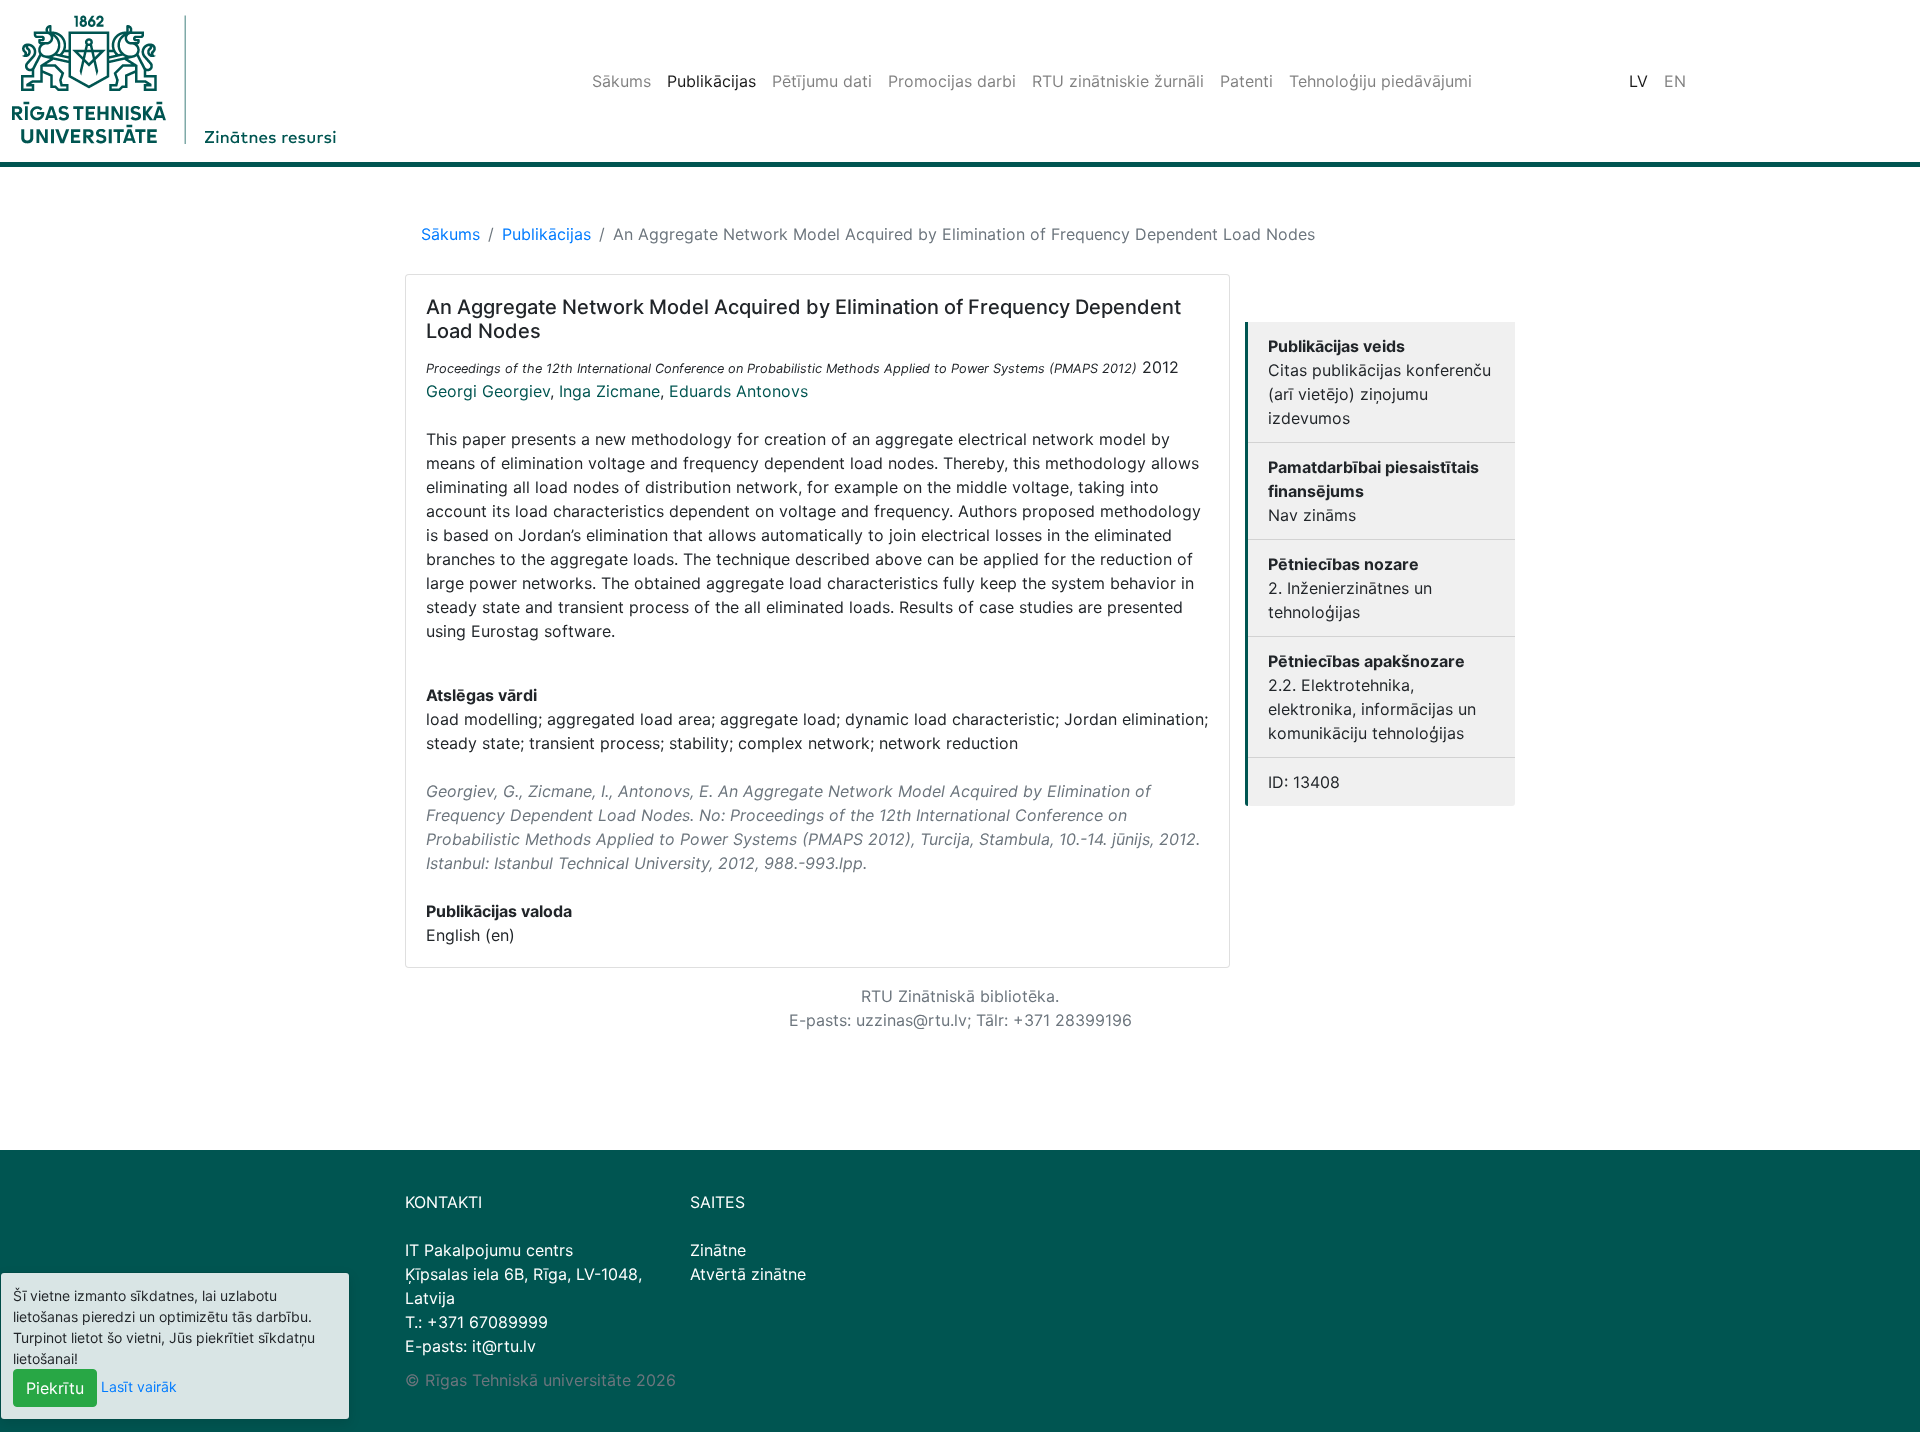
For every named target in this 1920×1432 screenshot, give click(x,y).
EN (1675, 81)
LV (1638, 81)
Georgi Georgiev (488, 391)
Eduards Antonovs (738, 391)
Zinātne (718, 1250)
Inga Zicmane (609, 391)
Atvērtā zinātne (748, 1274)
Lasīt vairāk (139, 1386)
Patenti (1246, 81)
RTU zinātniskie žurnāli (1118, 81)
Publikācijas (711, 81)
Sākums (621, 81)
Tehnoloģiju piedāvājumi (1380, 81)
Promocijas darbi (952, 81)
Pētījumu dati (822, 81)
